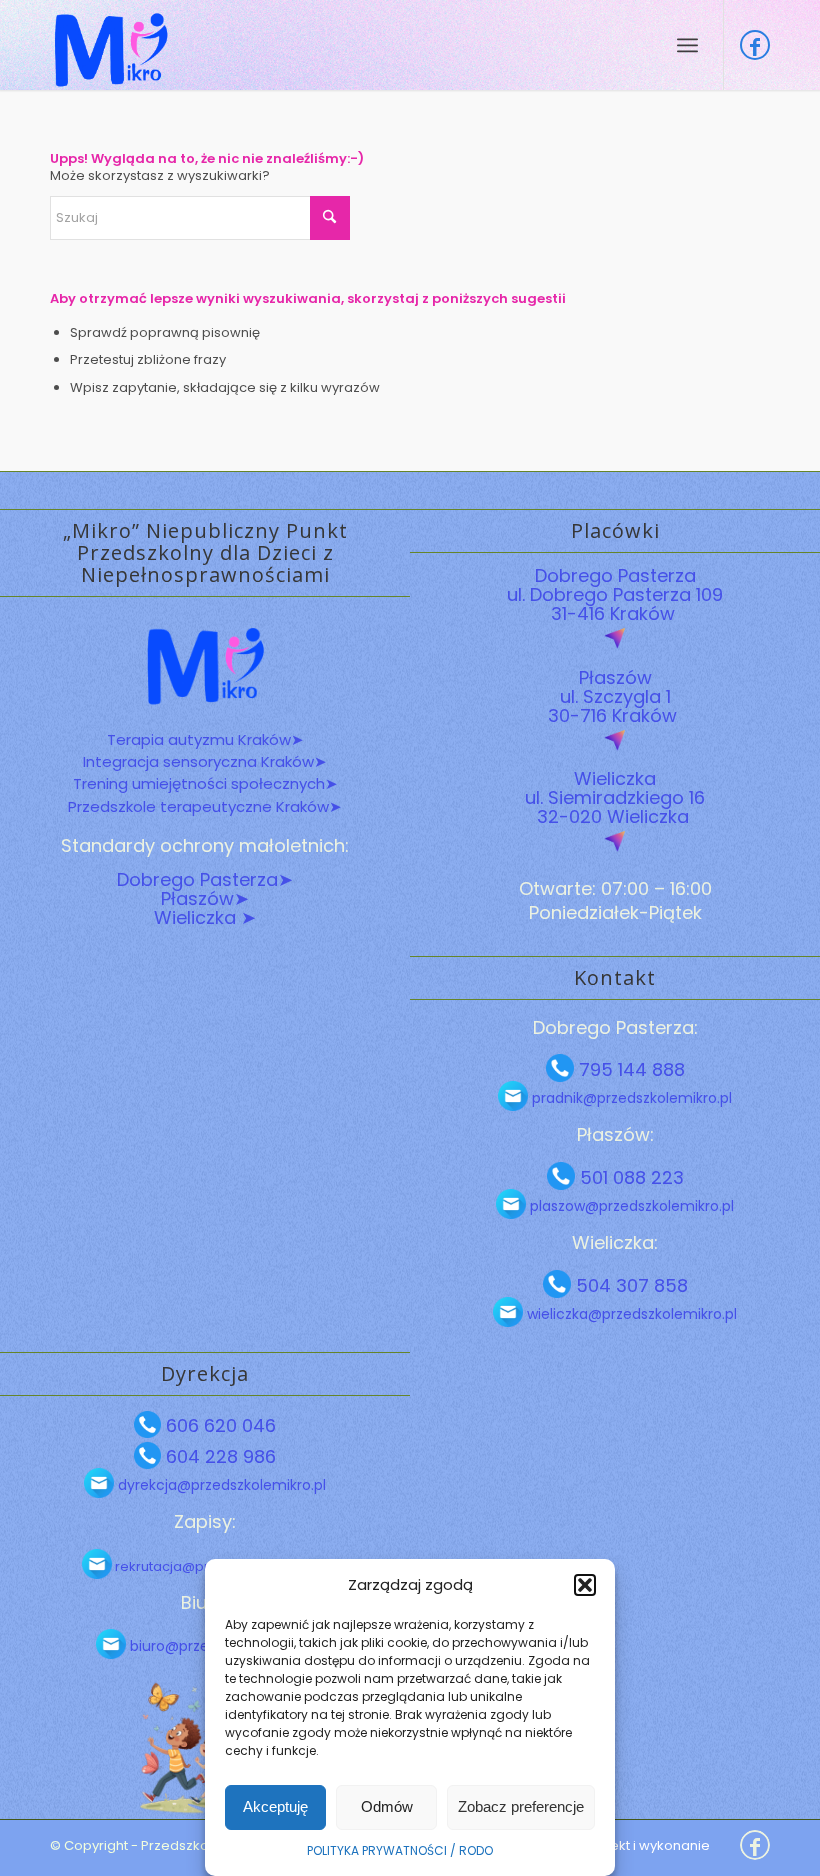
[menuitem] (687, 45)
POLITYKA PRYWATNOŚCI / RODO (400, 1850)
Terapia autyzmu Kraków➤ (205, 739)
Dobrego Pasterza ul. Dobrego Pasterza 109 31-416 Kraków (615, 594)
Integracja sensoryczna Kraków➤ (205, 761)
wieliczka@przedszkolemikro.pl (630, 1314)
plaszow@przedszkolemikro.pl (630, 1206)
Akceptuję (275, 1806)
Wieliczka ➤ (205, 917)
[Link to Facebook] (755, 45)
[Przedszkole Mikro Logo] (110, 45)
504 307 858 (629, 1285)
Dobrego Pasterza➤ (205, 879)
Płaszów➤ (205, 898)
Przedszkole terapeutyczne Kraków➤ (205, 806)
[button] (585, 1585)
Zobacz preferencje (521, 1806)
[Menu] (687, 45)
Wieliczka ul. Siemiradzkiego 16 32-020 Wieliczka (615, 797)
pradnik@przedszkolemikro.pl (630, 1098)
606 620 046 (218, 1425)
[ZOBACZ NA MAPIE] (615, 639)
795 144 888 (629, 1069)
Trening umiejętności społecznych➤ (205, 783)
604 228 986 (218, 1456)
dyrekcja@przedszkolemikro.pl (220, 1485)
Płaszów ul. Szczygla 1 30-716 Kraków (615, 696)
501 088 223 (629, 1177)
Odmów (387, 1806)
